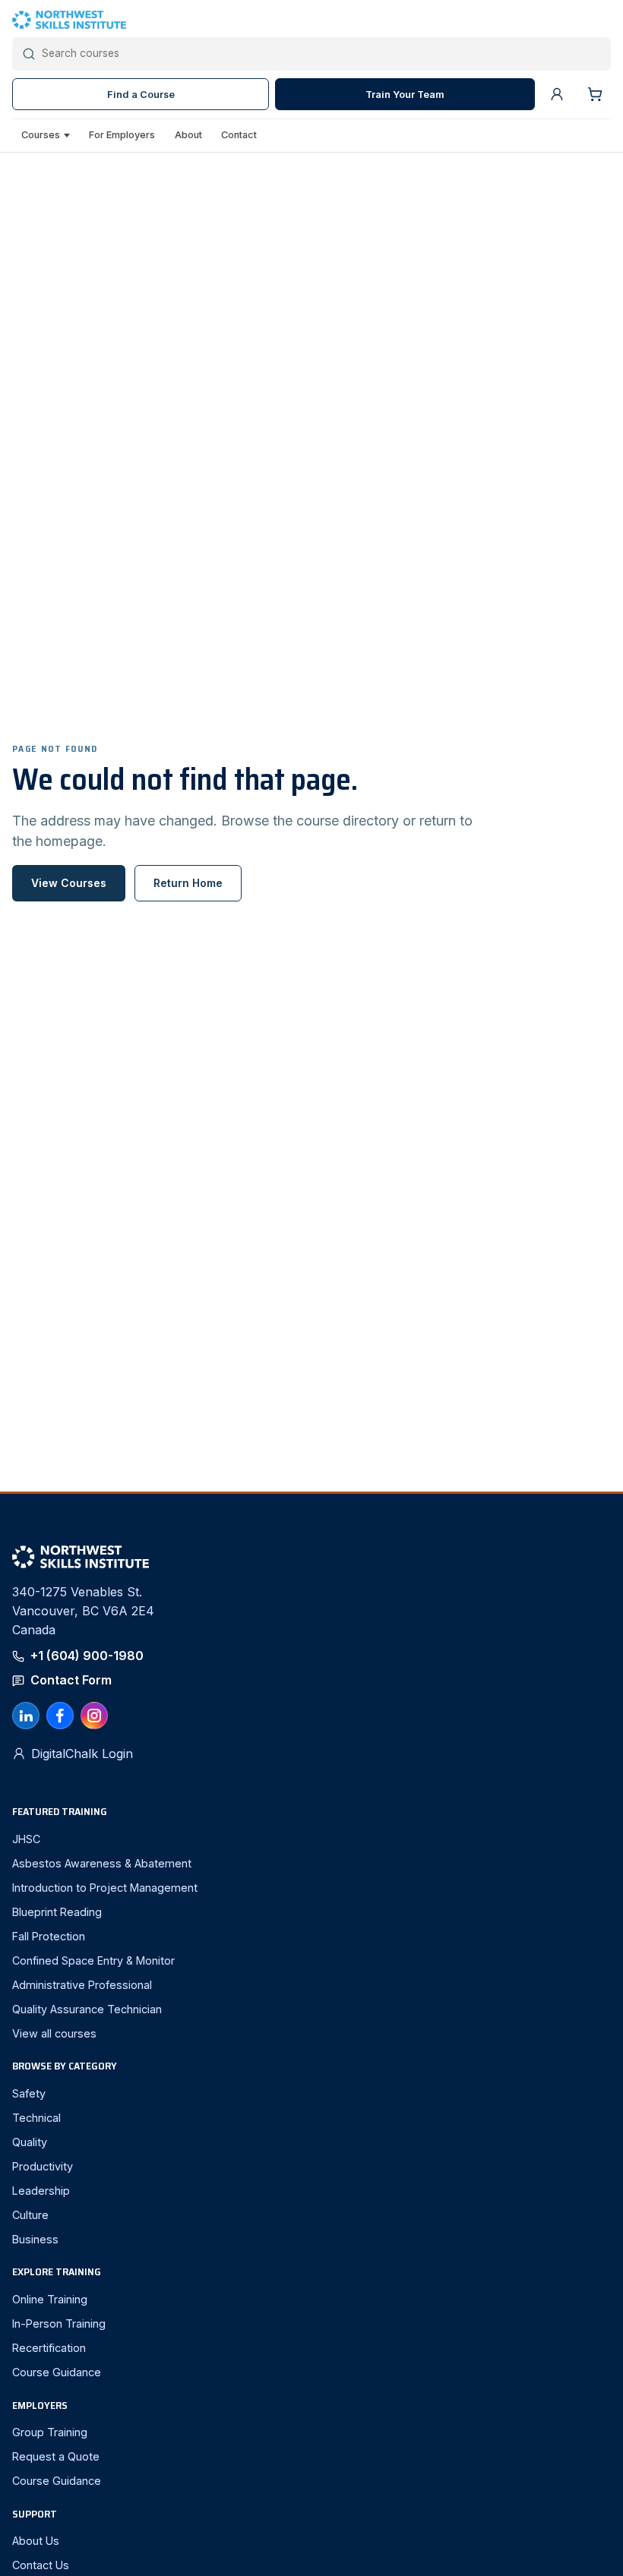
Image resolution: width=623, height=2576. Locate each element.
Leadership (41, 2191)
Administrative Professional (82, 1985)
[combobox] (321, 54)
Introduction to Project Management (105, 1888)
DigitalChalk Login (82, 1754)
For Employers (122, 135)
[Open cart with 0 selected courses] (595, 94)
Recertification (49, 2348)
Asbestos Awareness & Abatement (102, 1863)
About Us (36, 2541)
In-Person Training (59, 2323)
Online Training (50, 2299)
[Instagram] (94, 1716)
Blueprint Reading (57, 1912)
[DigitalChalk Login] (557, 94)
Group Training (50, 2432)
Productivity (43, 2166)
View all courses (54, 2033)
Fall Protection (49, 1936)
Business (35, 2239)
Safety (29, 2093)
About (188, 135)
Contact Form (71, 1680)
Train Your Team (405, 95)
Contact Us (41, 2565)
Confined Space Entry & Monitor (93, 1960)
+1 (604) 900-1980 (87, 1656)
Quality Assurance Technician (87, 2009)
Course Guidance (57, 2372)
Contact (239, 135)
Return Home (188, 883)
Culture (30, 2215)
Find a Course (141, 95)
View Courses (69, 883)
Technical (36, 2118)
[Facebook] (60, 1716)
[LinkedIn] (26, 1716)
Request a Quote (56, 2456)
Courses (41, 135)
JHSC (26, 1839)
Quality (30, 2142)
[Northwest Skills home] (311, 20)
